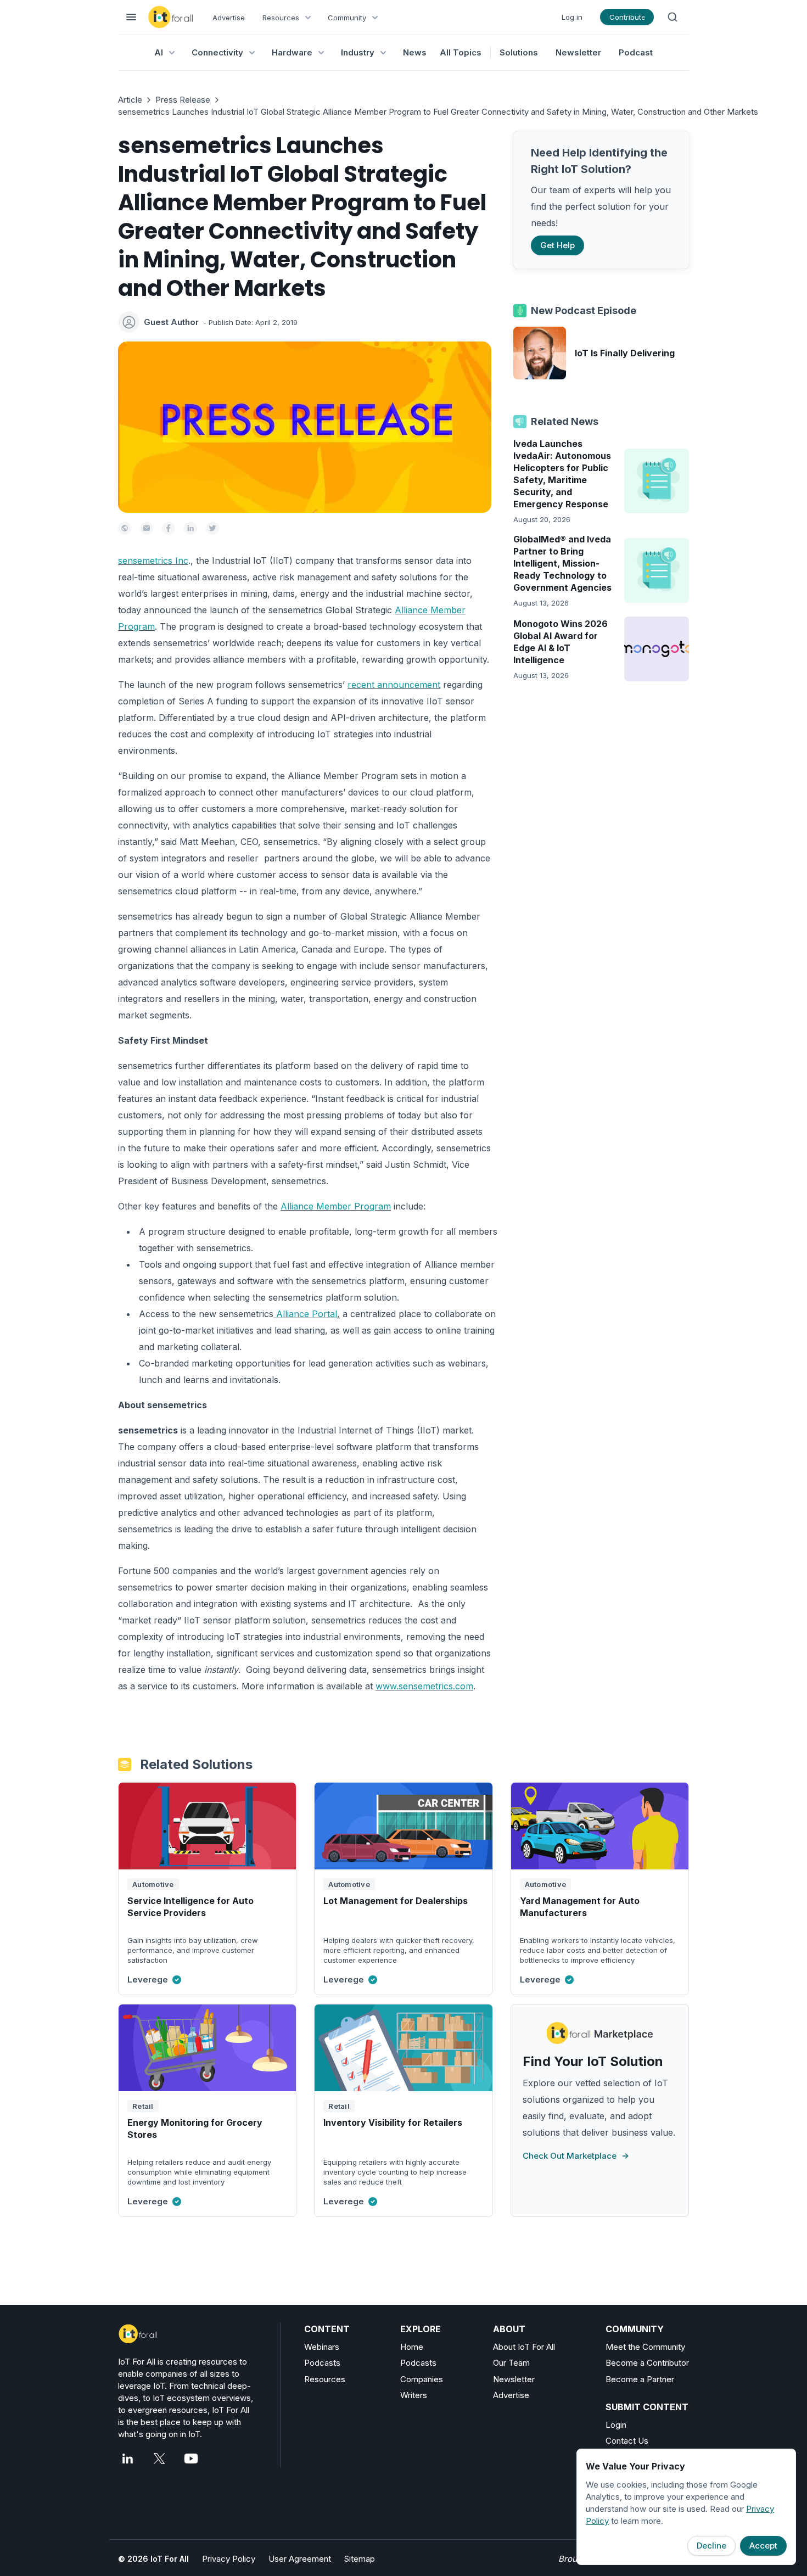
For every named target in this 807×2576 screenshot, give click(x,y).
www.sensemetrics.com (424, 1686)
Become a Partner (640, 2379)
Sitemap (360, 2559)
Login (616, 2425)
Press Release (183, 100)
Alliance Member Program (336, 1206)
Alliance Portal (305, 1314)
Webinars (322, 2347)
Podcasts (322, 2363)
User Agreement (300, 2559)
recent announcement (394, 685)
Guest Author (171, 322)
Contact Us (627, 2441)
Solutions (519, 52)
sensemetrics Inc (153, 561)
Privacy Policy (229, 2559)
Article (130, 100)
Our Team (511, 2363)
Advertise (229, 18)
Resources (325, 2379)
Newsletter (578, 52)
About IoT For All (524, 2347)
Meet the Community (645, 2347)
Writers (414, 2395)
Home (412, 2347)
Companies (422, 2379)
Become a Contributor (647, 2363)
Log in (572, 17)
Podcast (636, 52)
